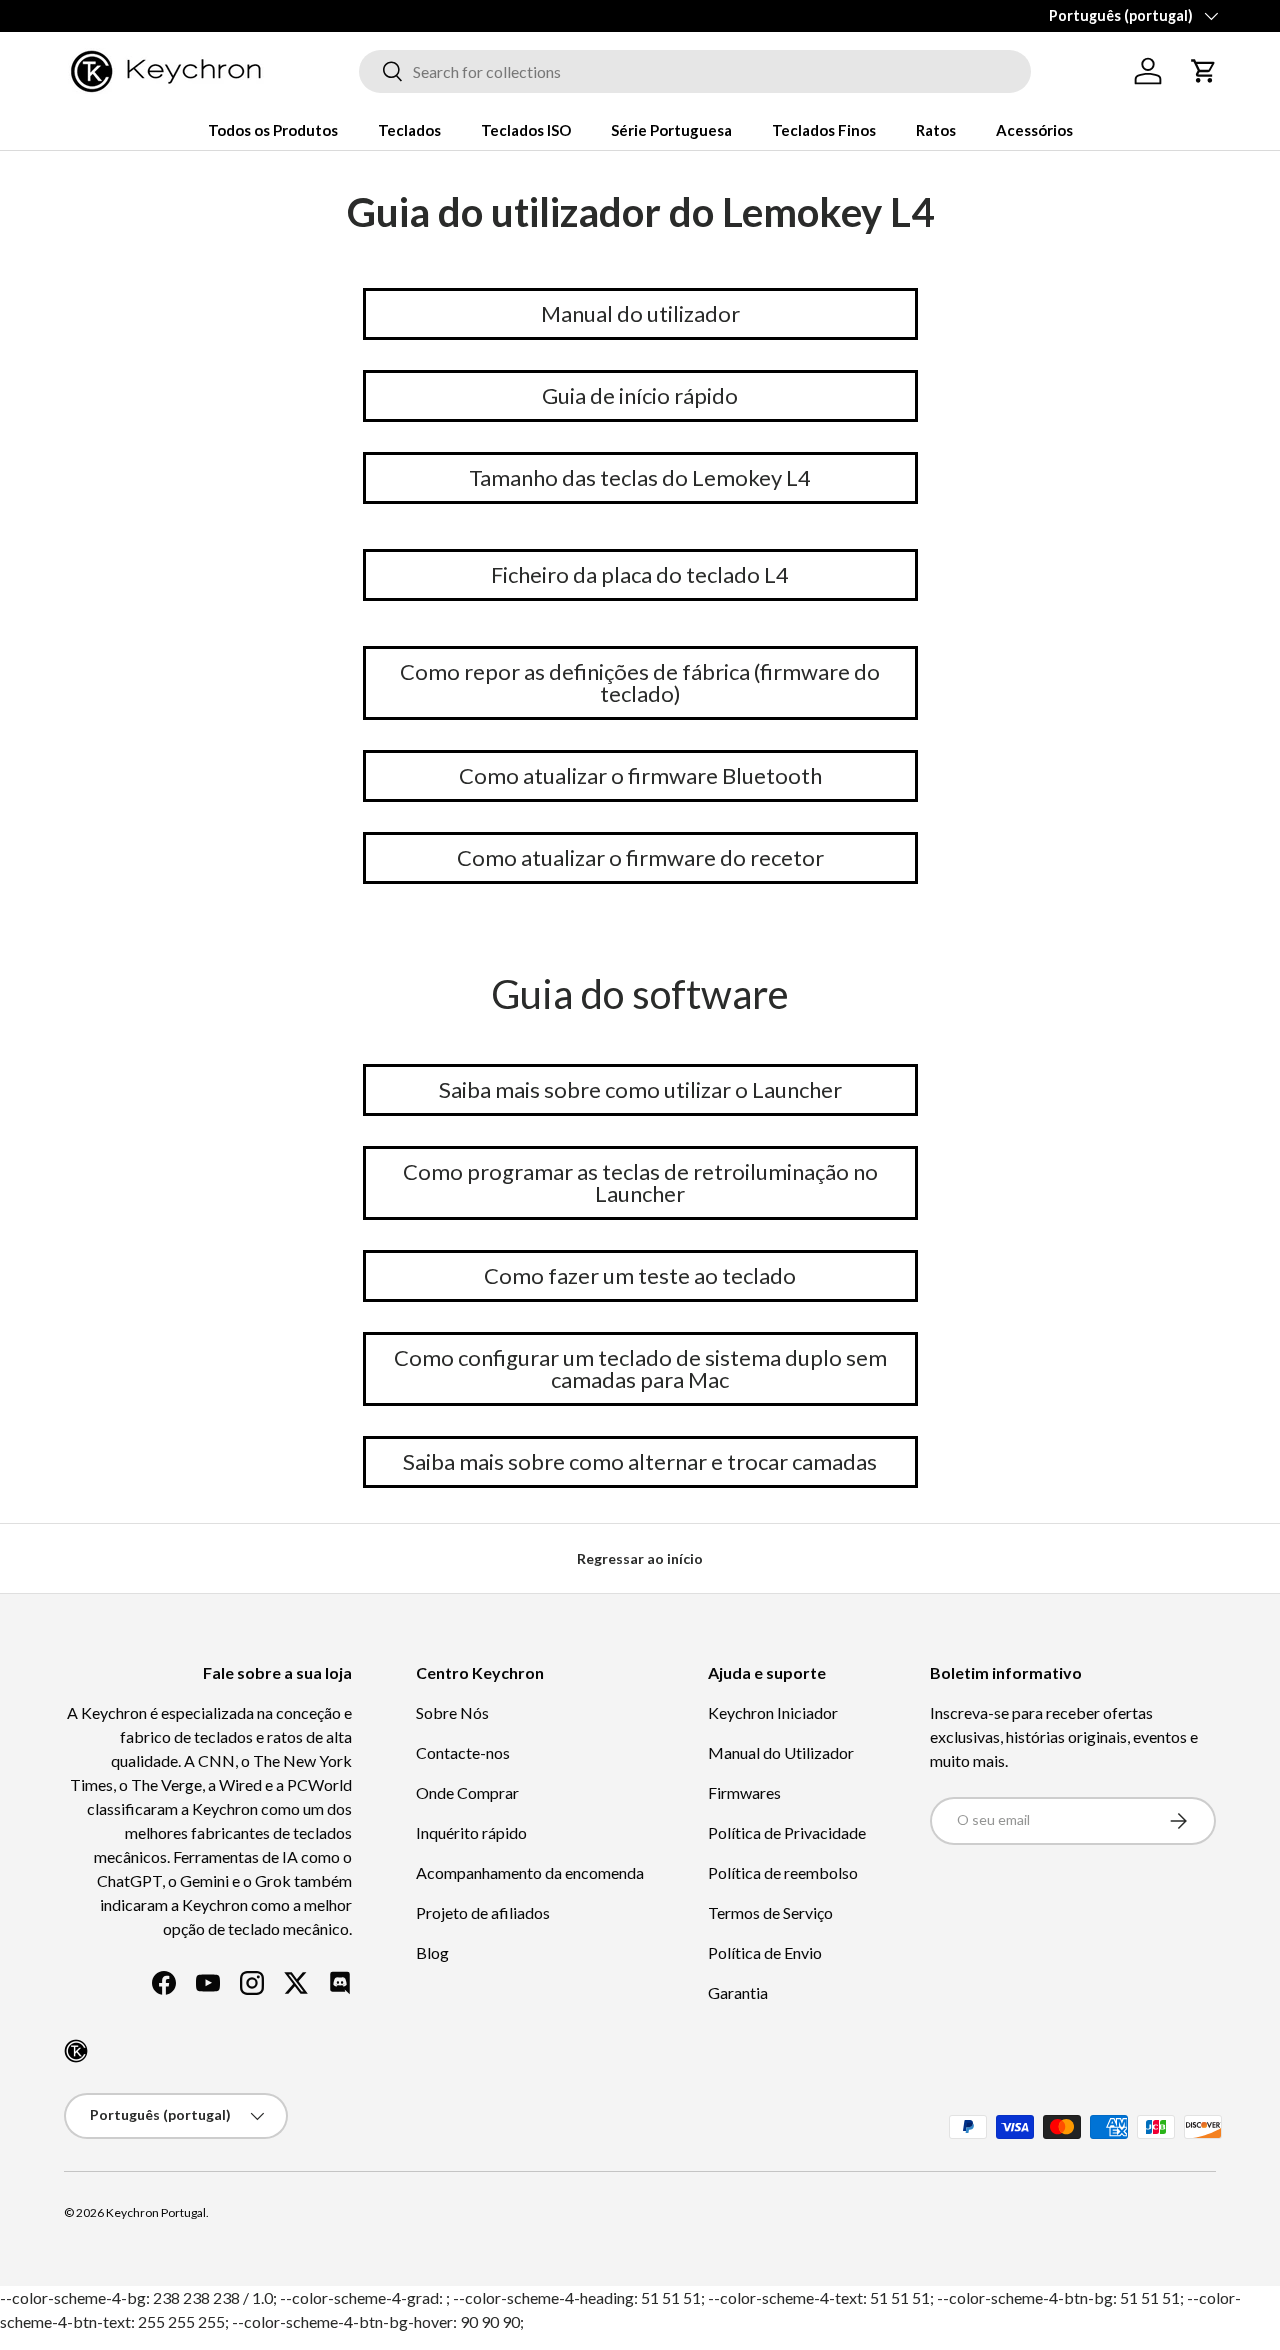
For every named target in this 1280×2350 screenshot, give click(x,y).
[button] (1204, 71)
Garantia (738, 1992)
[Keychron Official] (76, 2051)
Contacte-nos (463, 1752)
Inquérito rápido (471, 1832)
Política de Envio (765, 1952)
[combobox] (695, 71)
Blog (432, 1952)
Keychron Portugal (156, 2212)
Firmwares (744, 1792)
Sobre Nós (452, 1712)
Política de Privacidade (787, 1832)
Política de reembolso (783, 1872)
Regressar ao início (640, 1558)
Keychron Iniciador (773, 1712)
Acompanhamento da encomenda (530, 1872)
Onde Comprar (467, 1792)
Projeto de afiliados (483, 1912)
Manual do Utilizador (781, 1752)
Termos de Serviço (770, 1912)
